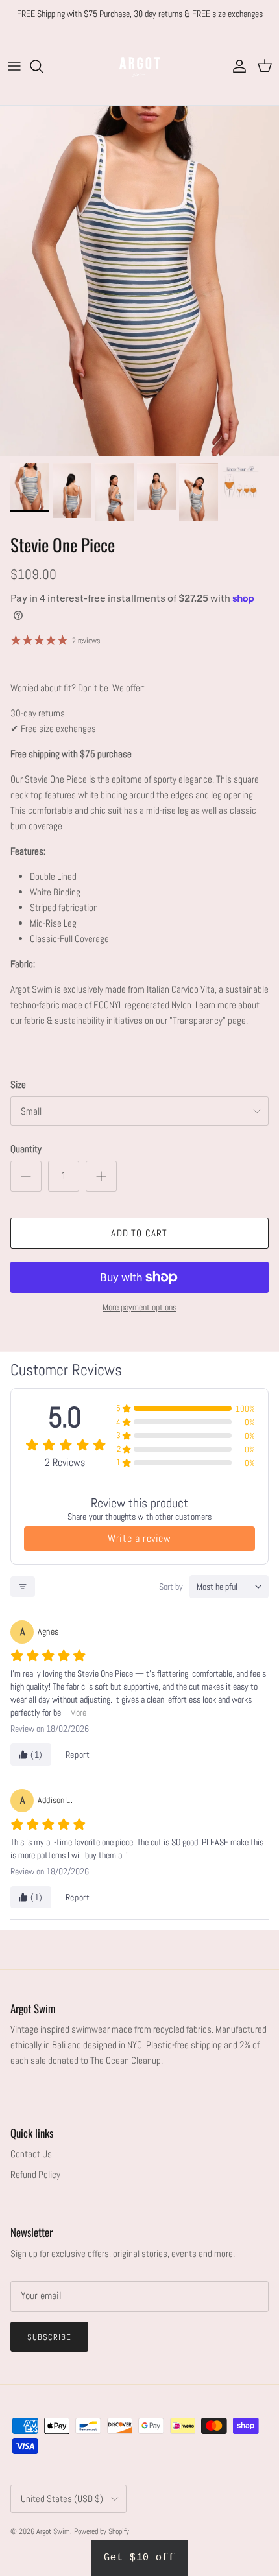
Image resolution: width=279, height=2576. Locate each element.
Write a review (139, 1538)
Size (18, 1084)
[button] (139, 2558)
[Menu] (14, 66)
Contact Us (31, 2154)
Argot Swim (53, 2531)
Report (78, 1755)
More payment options (139, 1307)
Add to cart (139, 1233)
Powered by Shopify (102, 2531)
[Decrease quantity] (26, 1176)
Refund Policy (35, 2174)
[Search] (43, 66)
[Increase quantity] (101, 1176)
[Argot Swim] (139, 66)
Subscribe (49, 2337)
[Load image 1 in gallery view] (139, 281)
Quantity (26, 1149)
